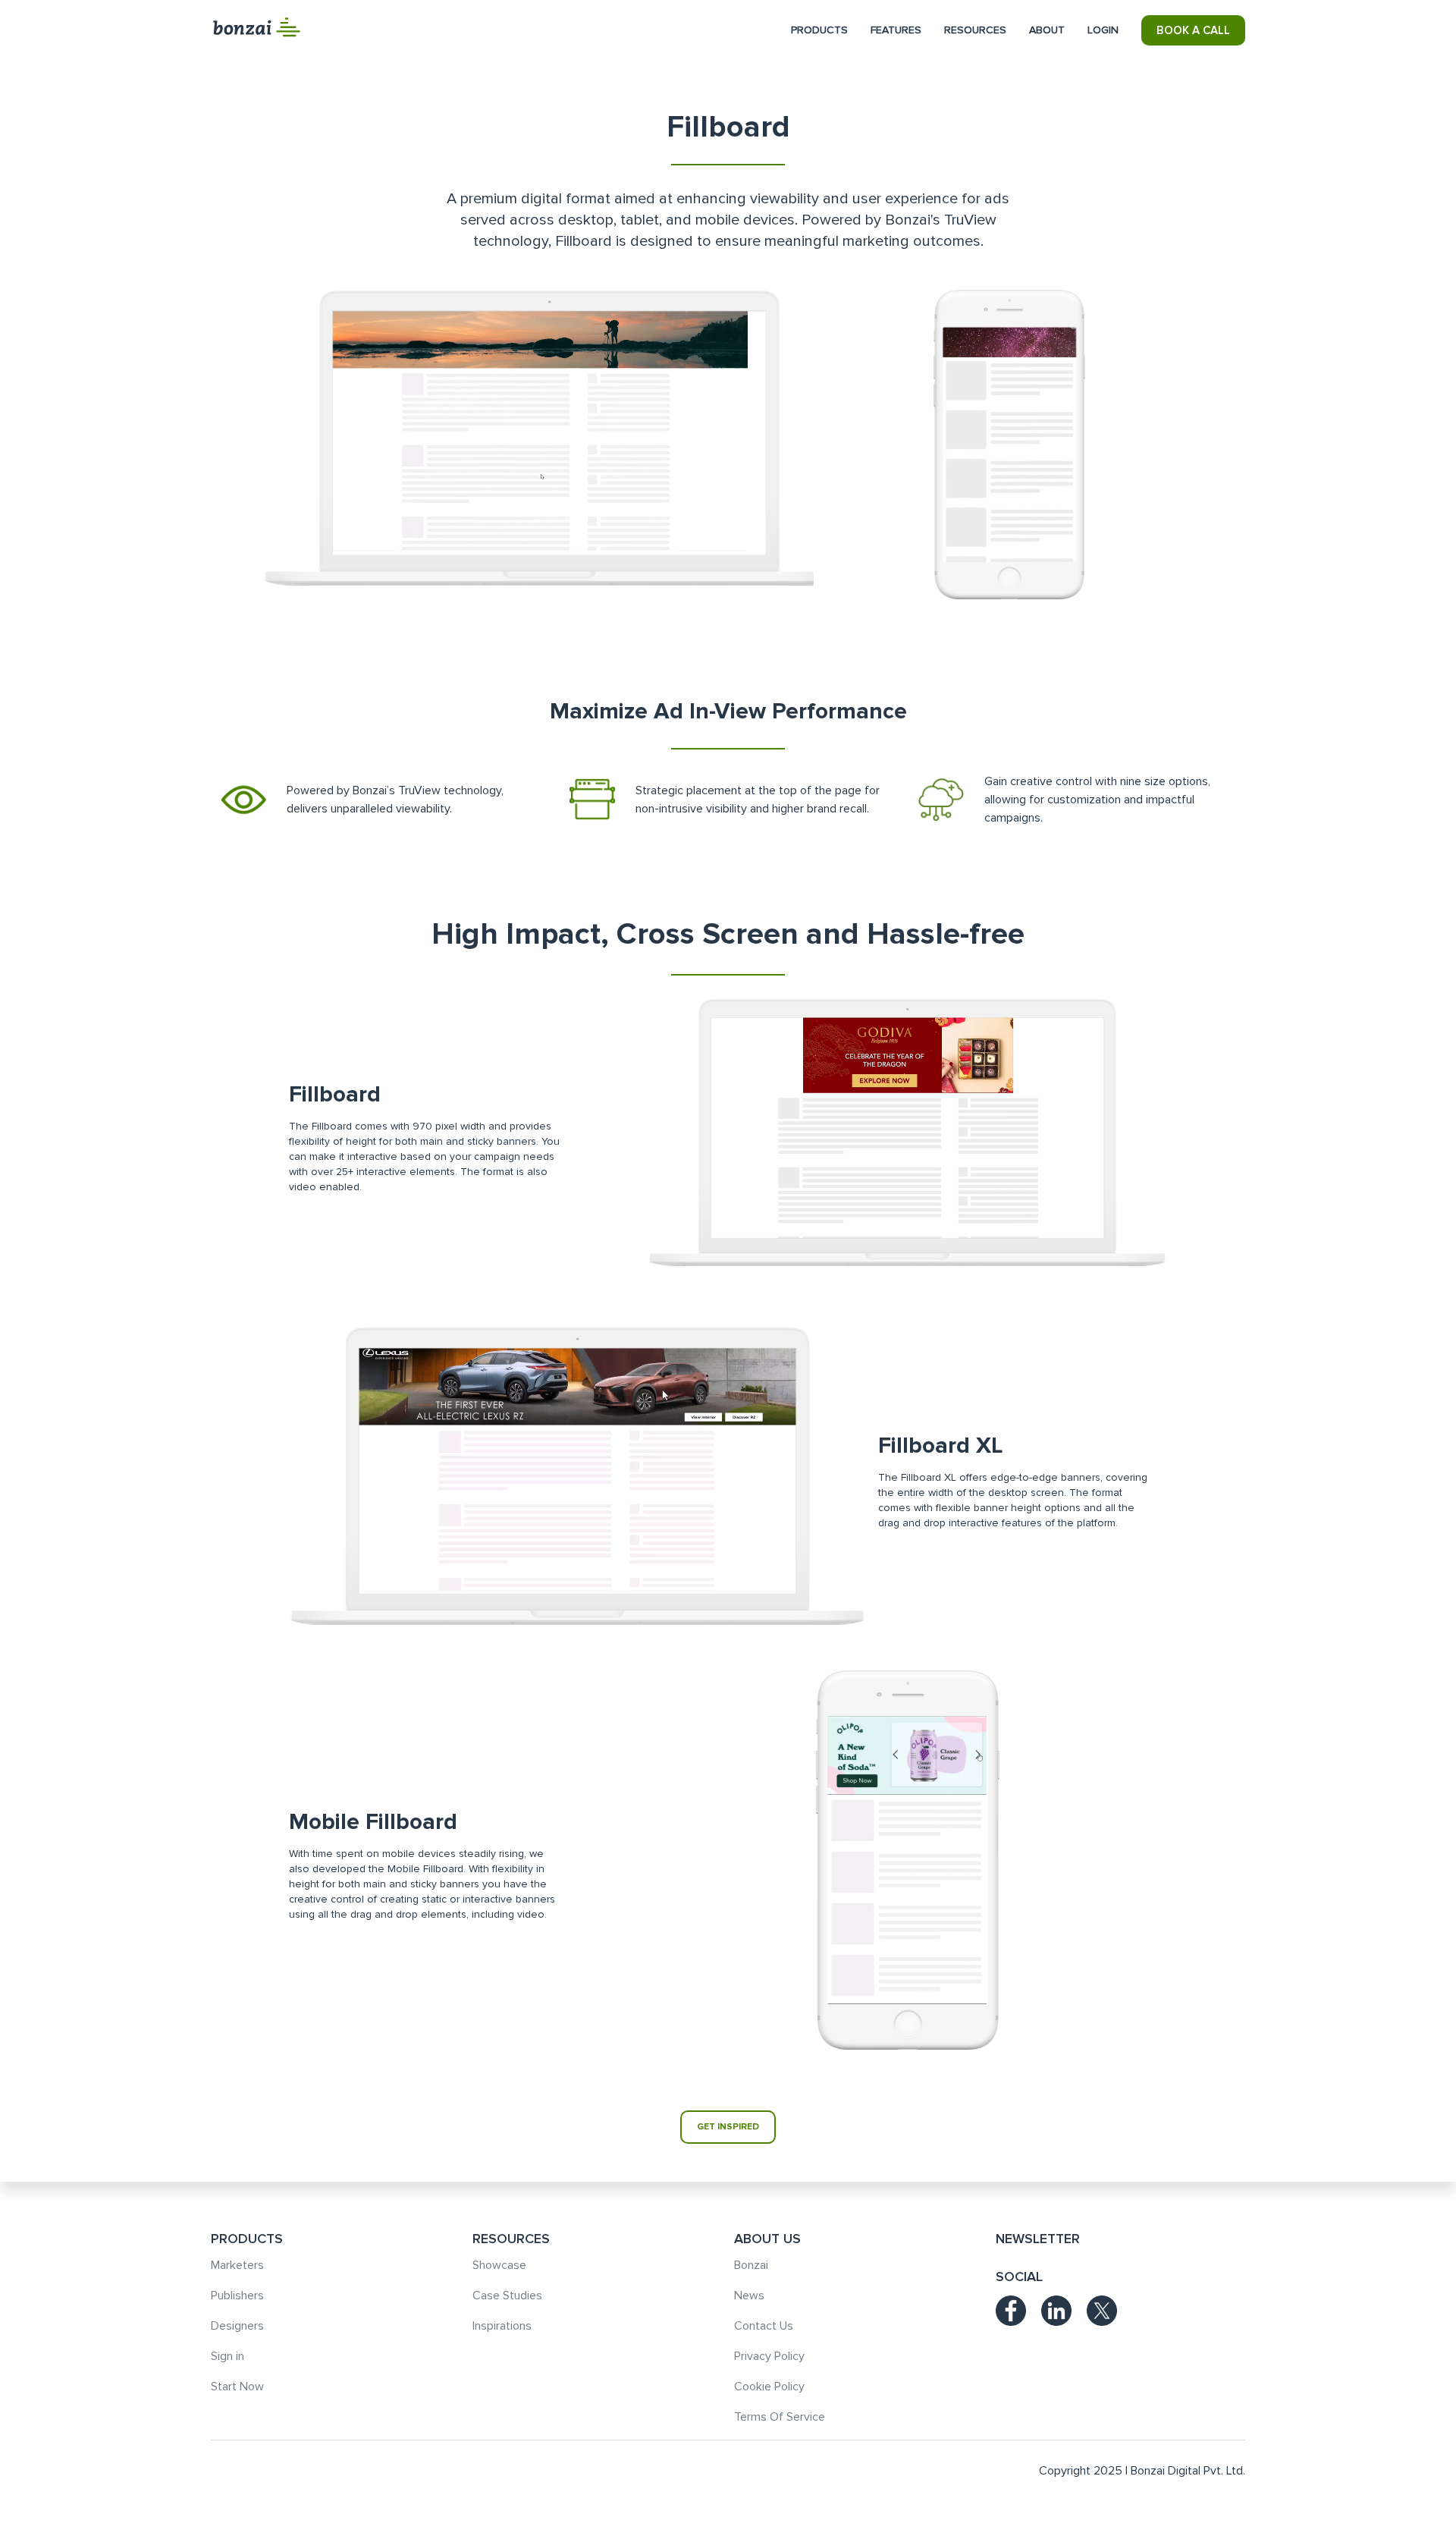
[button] (819, 30)
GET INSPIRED (728, 2127)
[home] (256, 27)
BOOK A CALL (1193, 30)
